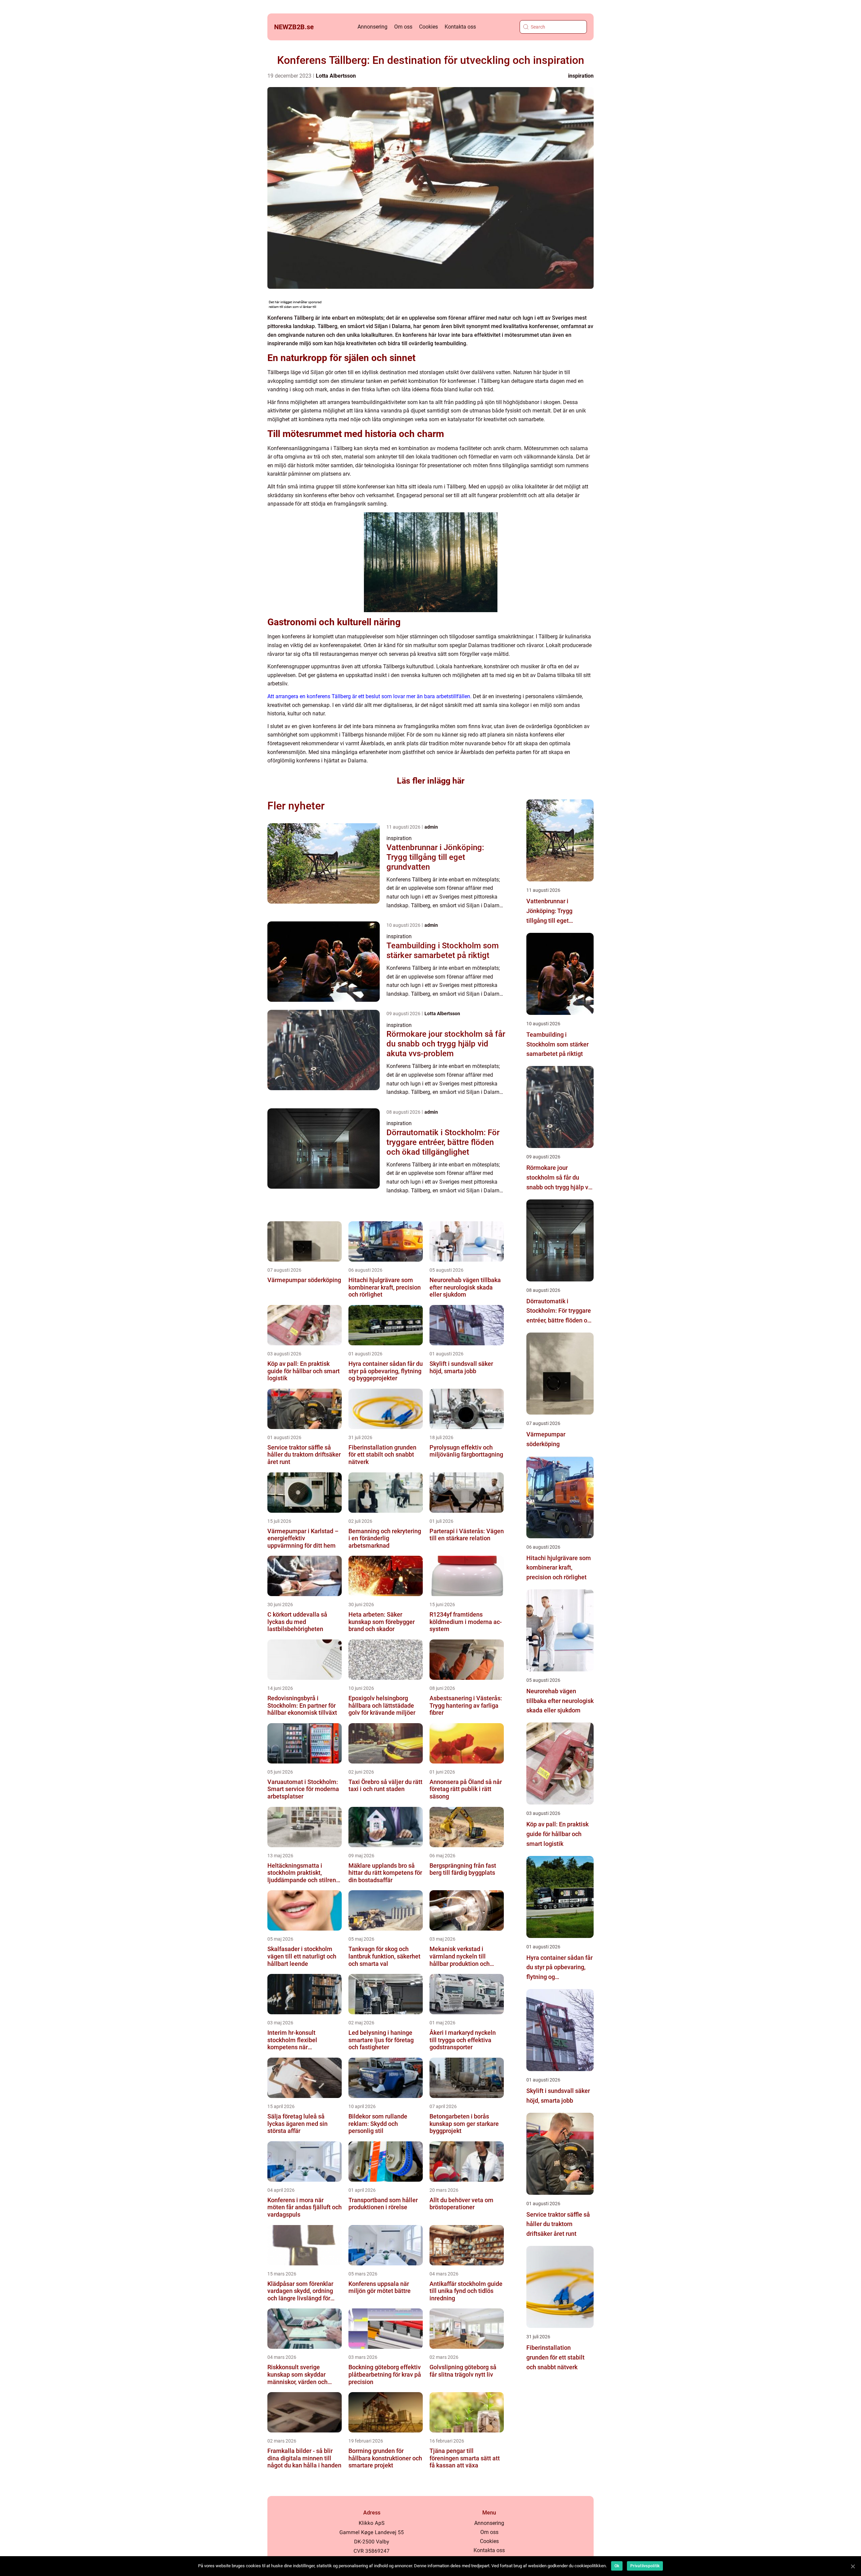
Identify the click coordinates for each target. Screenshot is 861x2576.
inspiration (581, 76)
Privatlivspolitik (645, 2566)
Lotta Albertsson (336, 76)
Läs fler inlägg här (431, 781)
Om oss (403, 27)
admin (431, 827)
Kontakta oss (460, 27)
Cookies (428, 27)
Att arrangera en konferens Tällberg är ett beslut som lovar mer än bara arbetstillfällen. (369, 696)
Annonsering (372, 27)
